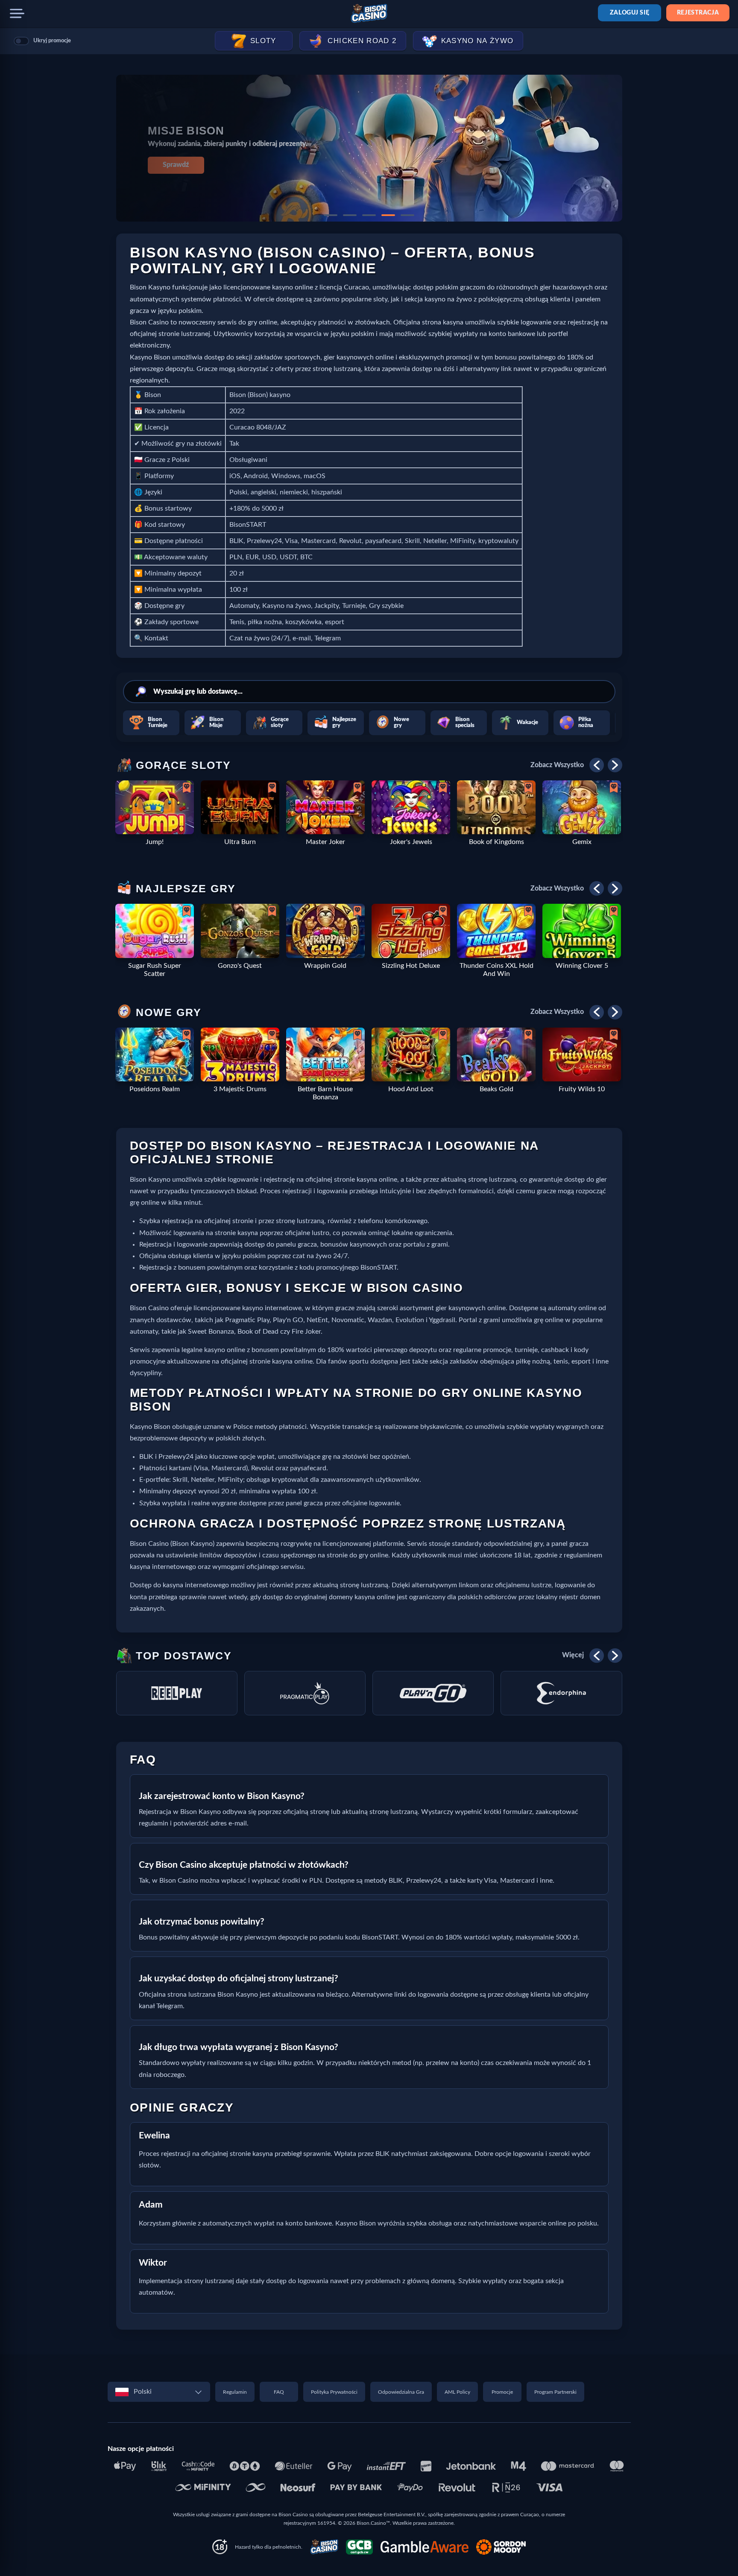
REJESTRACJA (698, 13)
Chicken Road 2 (362, 41)
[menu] (17, 14)
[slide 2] (350, 215)
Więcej (573, 1655)
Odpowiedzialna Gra (401, 2392)
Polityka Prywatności (334, 2392)
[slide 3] (369, 215)
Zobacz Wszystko (557, 765)
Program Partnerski (555, 2392)
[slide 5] (407, 215)
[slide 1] (331, 215)
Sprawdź (176, 165)
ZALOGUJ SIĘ (630, 13)
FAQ (279, 2392)
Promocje (502, 2392)
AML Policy (457, 2392)
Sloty (263, 41)
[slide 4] (388, 215)
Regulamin (235, 2392)
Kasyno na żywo (477, 41)
